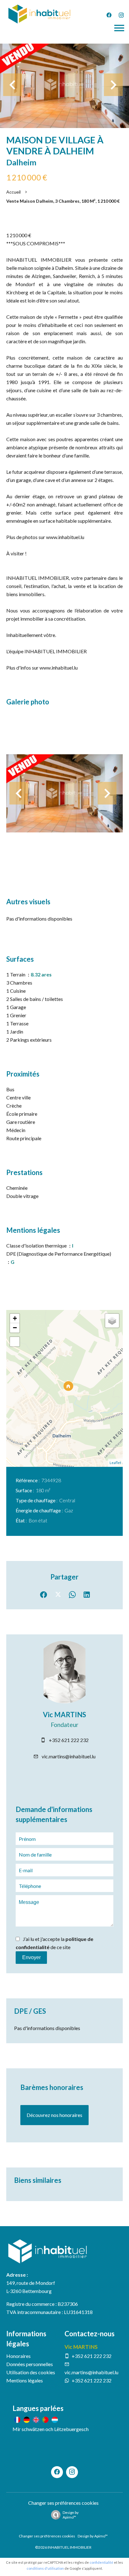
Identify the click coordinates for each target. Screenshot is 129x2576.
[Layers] (112, 1321)
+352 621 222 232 (69, 1740)
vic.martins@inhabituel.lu (69, 1756)
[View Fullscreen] (15, 1342)
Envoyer (31, 1957)
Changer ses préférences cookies (63, 2503)
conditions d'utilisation (45, 2568)
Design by (71, 2515)
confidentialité (101, 2562)
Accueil (13, 192)
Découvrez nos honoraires (54, 2115)
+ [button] (15, 1318)
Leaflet (115, 1463)
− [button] (15, 1328)
